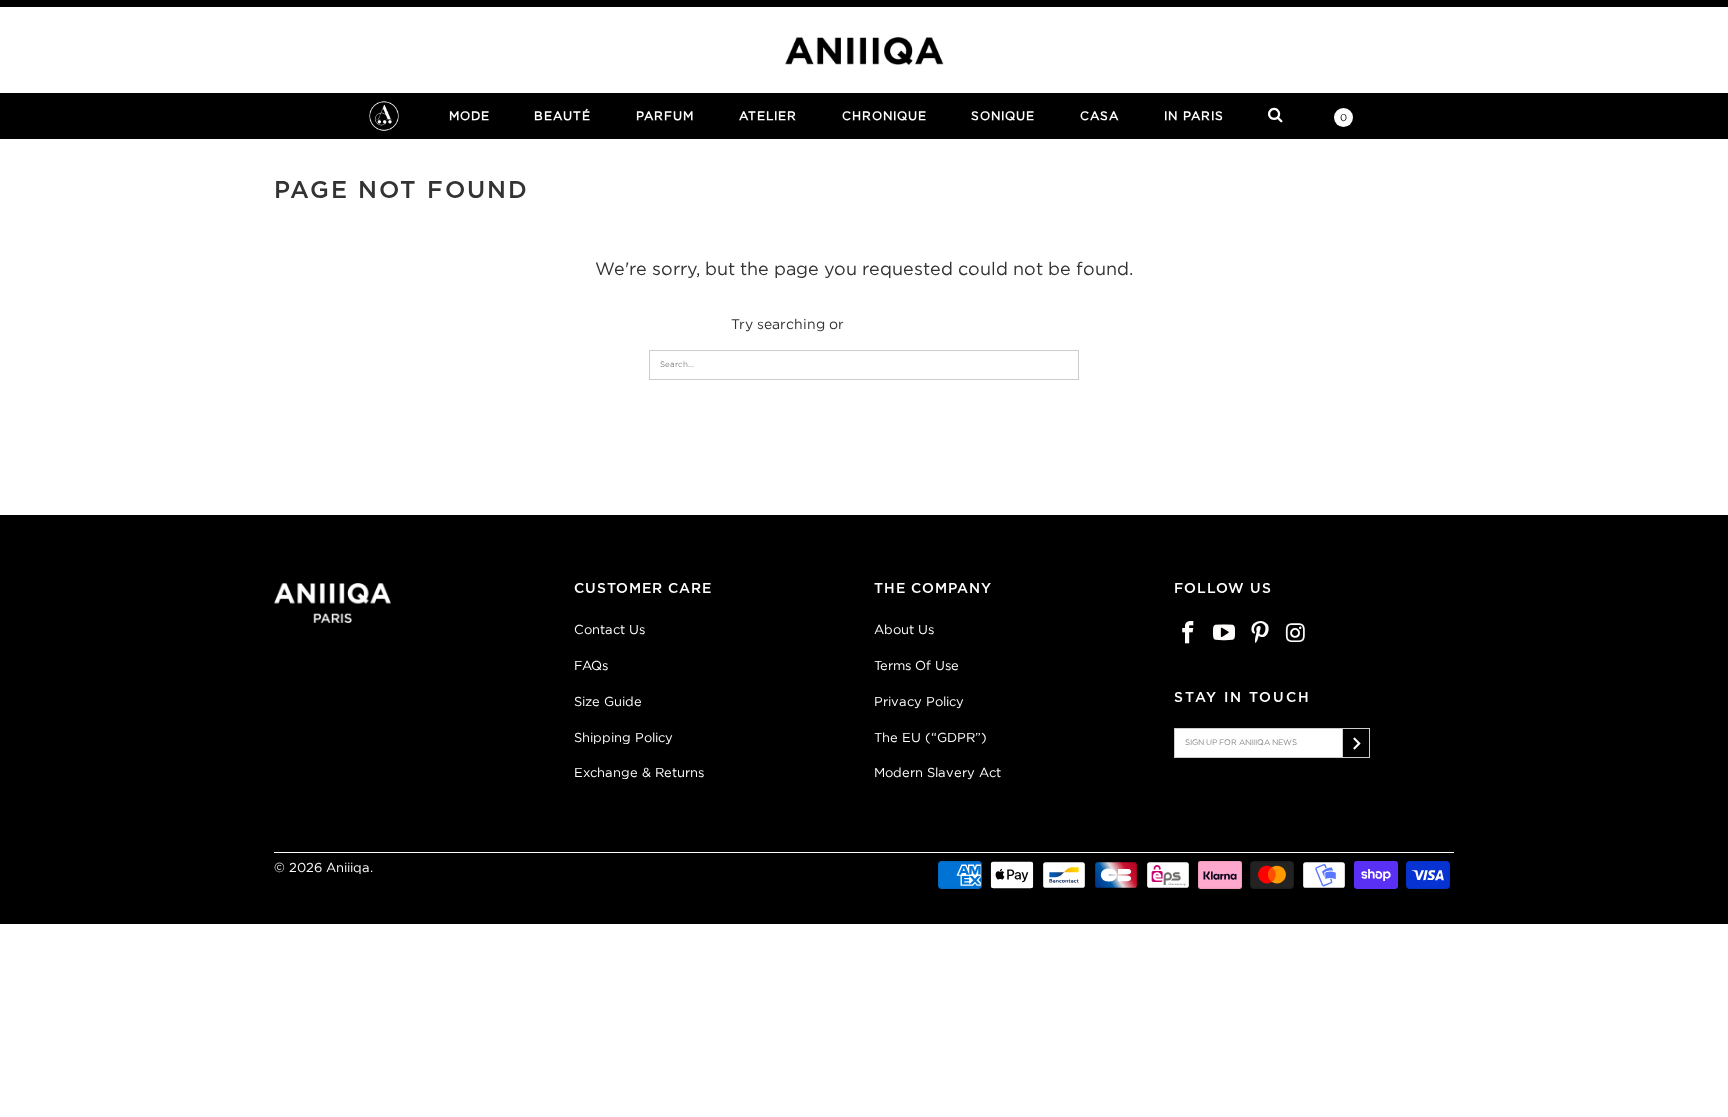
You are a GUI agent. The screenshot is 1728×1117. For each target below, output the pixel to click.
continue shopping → (922, 324)
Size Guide (608, 701)
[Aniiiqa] (864, 51)
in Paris (1194, 115)
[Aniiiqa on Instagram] (1296, 633)
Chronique (884, 115)
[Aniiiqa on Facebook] (1189, 633)
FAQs (591, 665)
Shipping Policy (623, 737)
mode (469, 115)
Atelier (768, 115)
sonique (1003, 115)
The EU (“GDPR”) (930, 737)
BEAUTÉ (562, 115)
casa (1099, 115)
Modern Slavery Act (937, 772)
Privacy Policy (919, 701)
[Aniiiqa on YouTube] (1225, 633)
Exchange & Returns (639, 772)
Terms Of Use (916, 665)
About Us (904, 629)
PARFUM (665, 115)
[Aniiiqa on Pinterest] (1260, 633)
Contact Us (609, 629)
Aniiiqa (348, 867)
